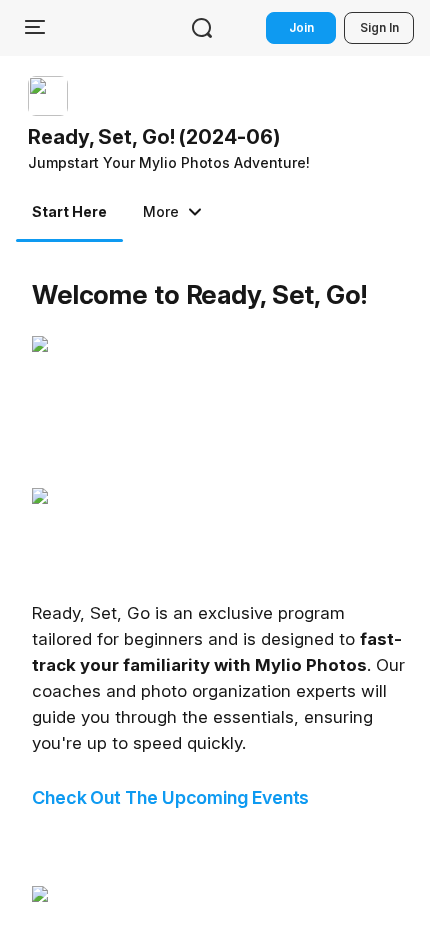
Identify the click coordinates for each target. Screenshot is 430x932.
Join (301, 27)
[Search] (202, 28)
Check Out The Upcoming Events (170, 797)
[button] (173, 125)
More (161, 211)
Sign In (379, 27)
